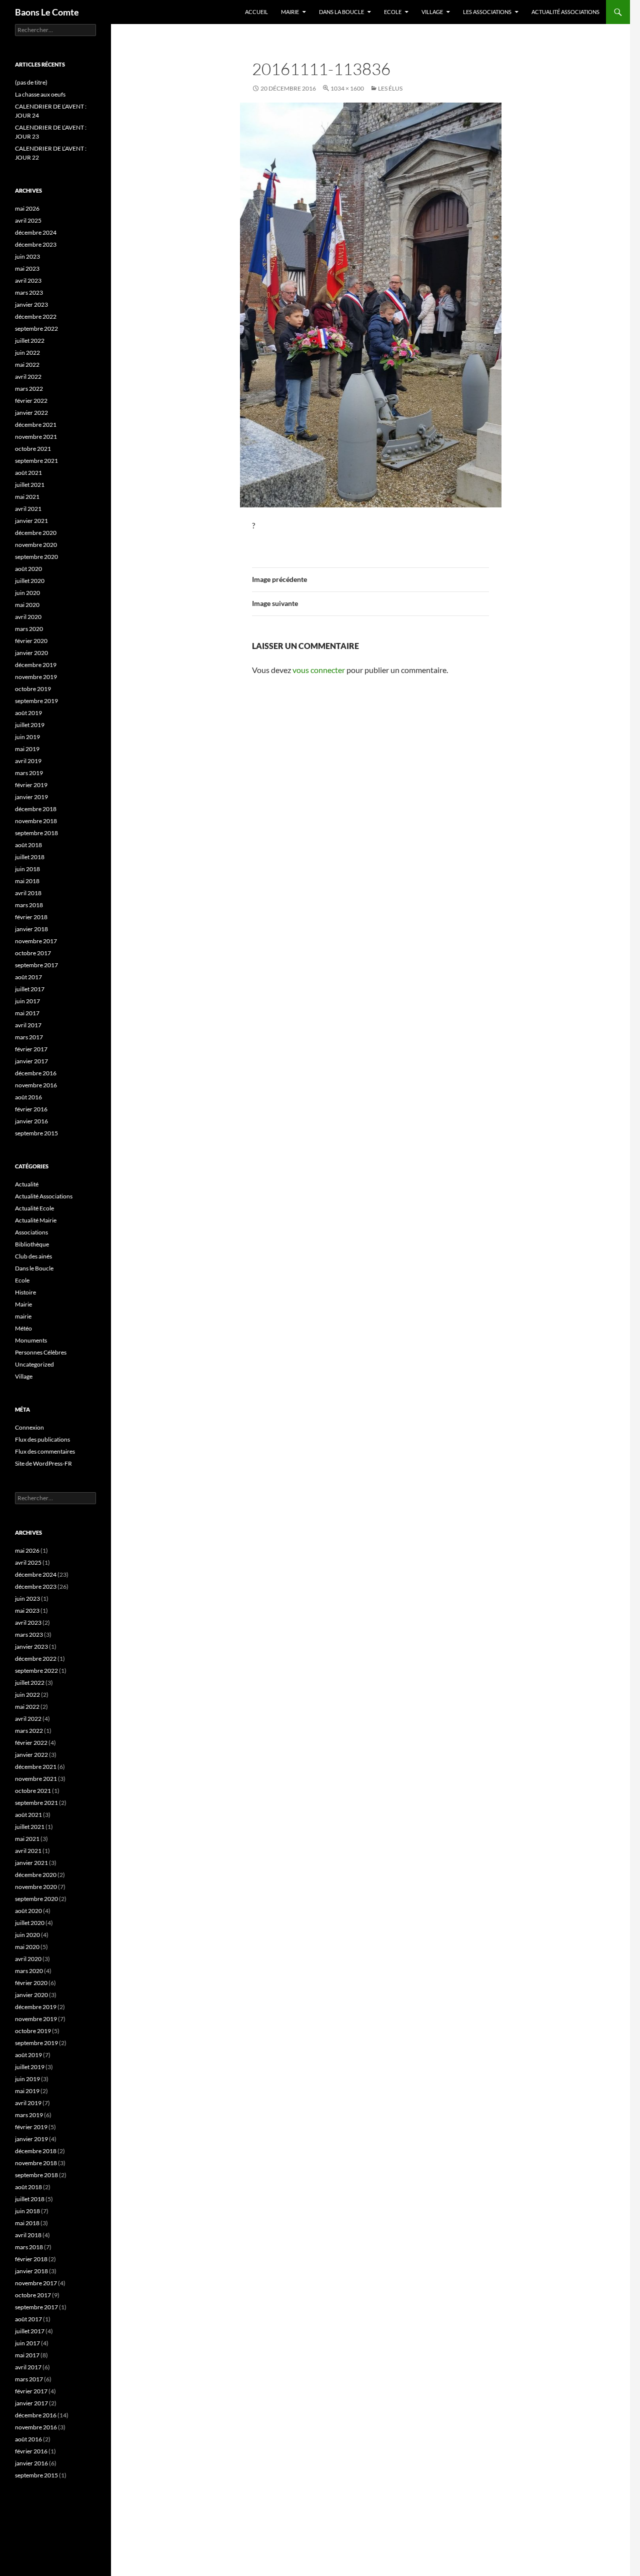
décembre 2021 (36, 425)
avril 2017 (28, 1025)
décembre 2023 (36, 244)
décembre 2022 (36, 316)
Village (432, 12)
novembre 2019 (36, 677)
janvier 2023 (31, 304)
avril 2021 (28, 509)
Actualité (27, 1184)
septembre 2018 (36, 833)
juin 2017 (27, 1001)
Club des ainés (33, 1256)
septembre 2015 (36, 1133)
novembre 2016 (36, 1085)
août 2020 (28, 569)
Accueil (256, 12)
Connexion (29, 1427)
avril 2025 (28, 220)
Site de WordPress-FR (43, 1463)
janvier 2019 (31, 797)
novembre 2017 (36, 941)
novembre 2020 (36, 545)
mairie (23, 1316)
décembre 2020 (36, 533)
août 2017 (28, 977)
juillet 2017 (30, 989)
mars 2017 (29, 1037)
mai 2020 (27, 605)
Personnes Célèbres (41, 1352)
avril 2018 (28, 893)
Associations (31, 1232)
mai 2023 (27, 268)
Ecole (393, 12)
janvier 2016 (31, 1121)
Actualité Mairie (36, 1220)
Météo (23, 1328)
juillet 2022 (30, 341)
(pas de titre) (31, 82)
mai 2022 (27, 365)
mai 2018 (27, 881)
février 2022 (31, 401)
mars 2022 (29, 389)
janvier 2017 (31, 1061)
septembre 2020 (36, 557)
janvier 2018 (31, 929)
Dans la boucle (341, 12)
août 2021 (28, 473)
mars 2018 (29, 905)
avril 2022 (28, 377)
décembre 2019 (36, 665)
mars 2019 (29, 773)
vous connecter (319, 670)
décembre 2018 (36, 809)
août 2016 (28, 1097)
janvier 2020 (31, 653)
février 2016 (31, 1109)
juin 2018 (27, 869)
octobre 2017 (33, 953)
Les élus (390, 88)
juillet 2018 (30, 857)
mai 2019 (27, 749)
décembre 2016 (36, 1073)
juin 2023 (27, 256)
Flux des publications (42, 1439)
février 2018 (31, 917)
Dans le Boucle (34, 1268)
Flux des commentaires (45, 1451)
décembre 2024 (36, 232)
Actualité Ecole (34, 1208)
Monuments (31, 1340)
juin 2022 (27, 353)
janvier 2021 (31, 521)
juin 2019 (27, 737)
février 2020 (31, 641)
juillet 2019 (30, 725)
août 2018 (28, 845)
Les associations (487, 12)
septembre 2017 (36, 965)
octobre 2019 (33, 689)
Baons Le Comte (47, 12)
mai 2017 (27, 1013)
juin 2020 (27, 593)
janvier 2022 (31, 413)
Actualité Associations (565, 12)
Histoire (25, 1292)
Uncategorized (34, 1364)
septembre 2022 (36, 329)
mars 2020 (29, 629)
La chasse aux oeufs (40, 94)
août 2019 (28, 713)
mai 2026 (27, 208)
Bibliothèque (32, 1244)
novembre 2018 (36, 821)
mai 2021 (27, 497)
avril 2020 (28, 617)
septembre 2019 (36, 701)
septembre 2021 (36, 461)
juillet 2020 (30, 581)
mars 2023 (29, 292)
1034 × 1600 (347, 88)
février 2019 (31, 785)
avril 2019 (28, 761)
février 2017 (31, 1049)
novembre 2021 (36, 437)
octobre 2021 (33, 449)
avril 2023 (28, 280)
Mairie (290, 12)
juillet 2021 (30, 485)
